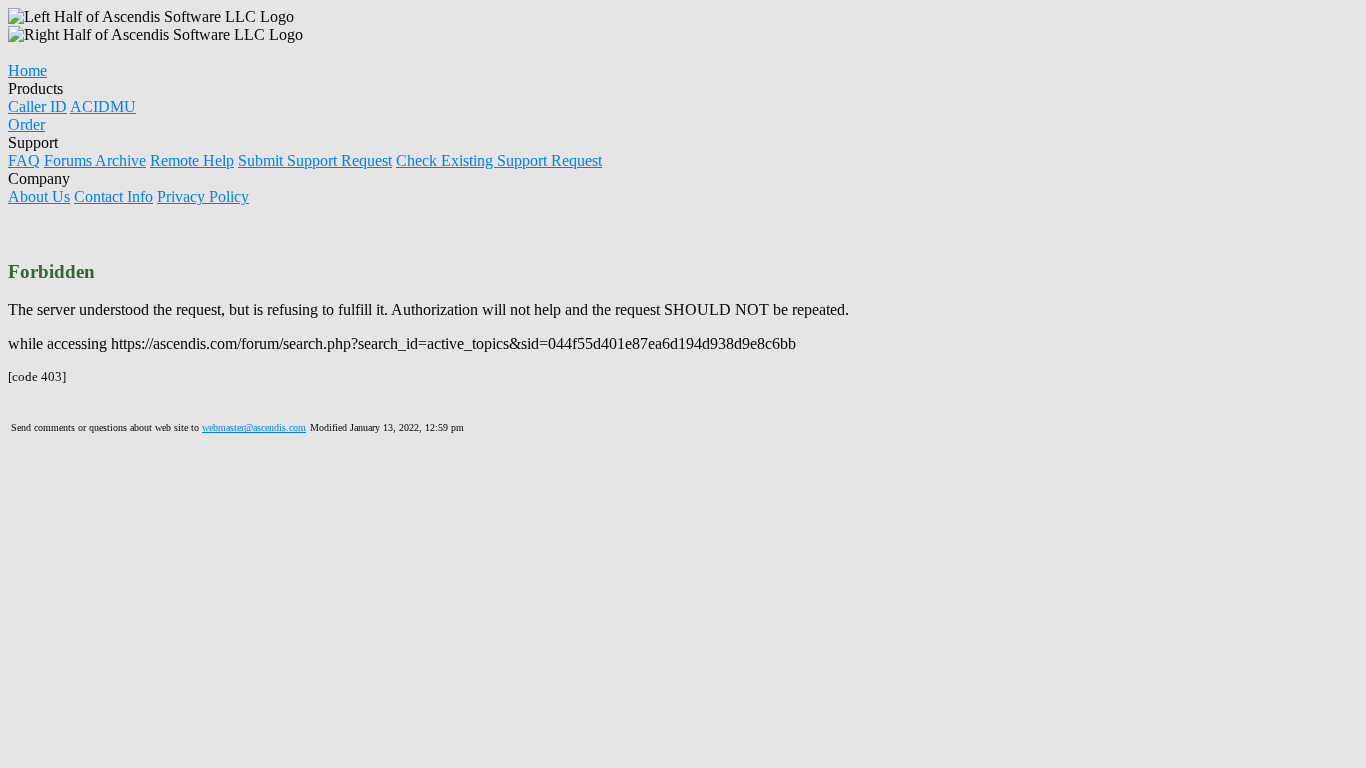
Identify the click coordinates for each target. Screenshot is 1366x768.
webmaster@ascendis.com (254, 427)
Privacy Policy (203, 196)
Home (27, 70)
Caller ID (37, 106)
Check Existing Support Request (499, 160)
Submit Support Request (315, 160)
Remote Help (192, 160)
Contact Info (113, 196)
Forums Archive (95, 160)
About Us (39, 196)
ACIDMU (103, 106)
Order (26, 124)
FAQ (24, 160)
